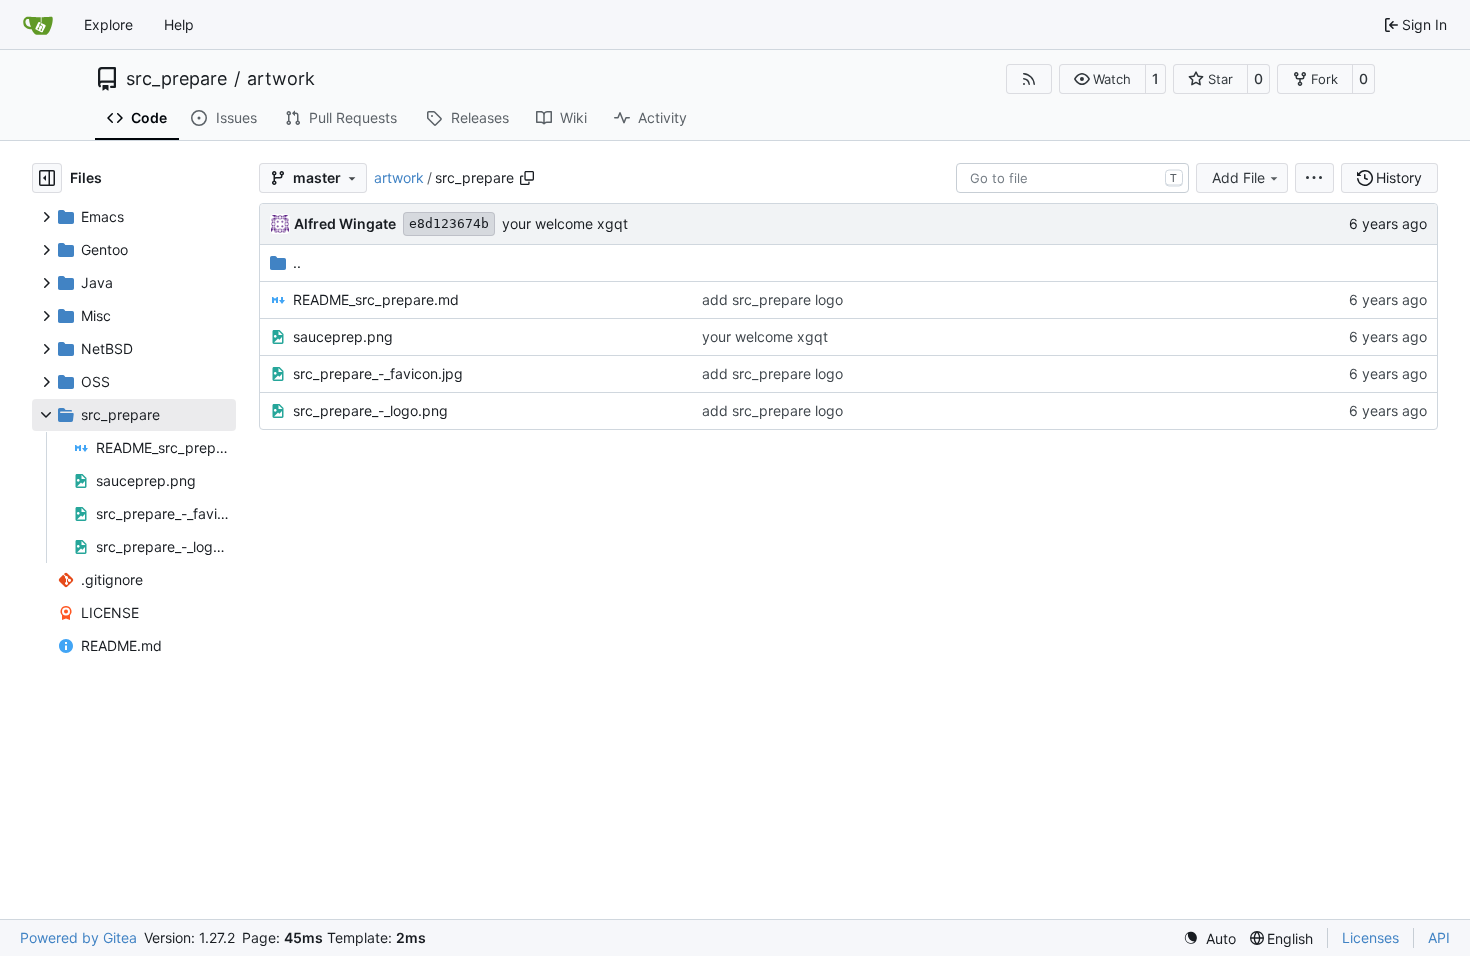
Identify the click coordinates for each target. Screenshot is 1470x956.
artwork (281, 79)
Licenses (1370, 937)
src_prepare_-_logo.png (370, 410)
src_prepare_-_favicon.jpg (378, 373)
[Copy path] (527, 178)
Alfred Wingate (345, 223)
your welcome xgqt (565, 223)
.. (297, 262)
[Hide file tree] (47, 178)
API (1439, 937)
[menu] (1314, 178)
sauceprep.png (343, 336)
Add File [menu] (1238, 177)
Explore (108, 24)
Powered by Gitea (78, 937)
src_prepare (176, 79)
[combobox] (1072, 178)
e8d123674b (449, 223)
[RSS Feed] (1029, 79)
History (1399, 177)
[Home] (38, 25)
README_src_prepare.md (376, 299)
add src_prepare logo (772, 299)
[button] (1102, 79)
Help (179, 24)
